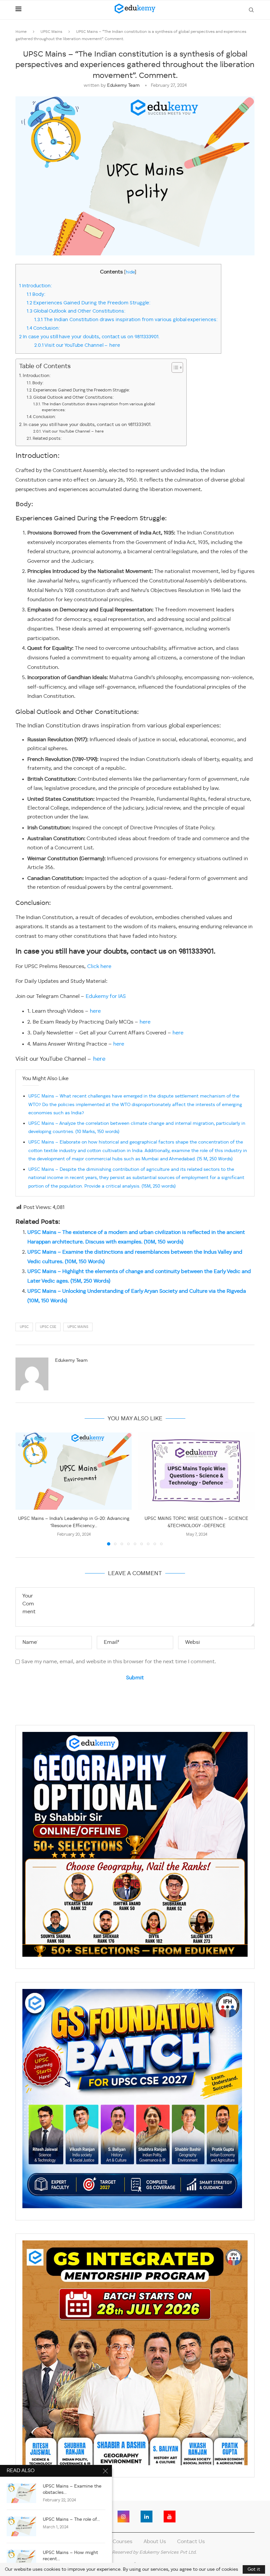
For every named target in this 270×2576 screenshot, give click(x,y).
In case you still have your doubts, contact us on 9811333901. (90, 337)
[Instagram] (123, 2517)
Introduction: (36, 286)
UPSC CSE (48, 1327)
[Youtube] (170, 2517)
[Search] (251, 10)
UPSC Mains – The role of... (71, 2519)
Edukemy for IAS (106, 997)
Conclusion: (43, 328)
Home (21, 32)
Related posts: (47, 439)
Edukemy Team (123, 85)
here (95, 1011)
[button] (24, 1489)
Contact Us (191, 2542)
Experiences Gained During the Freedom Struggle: (89, 303)
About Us (155, 2542)
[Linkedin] (147, 2517)
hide (130, 272)
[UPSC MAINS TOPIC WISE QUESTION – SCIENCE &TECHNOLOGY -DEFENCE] (196, 1471)
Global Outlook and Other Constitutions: (76, 311)
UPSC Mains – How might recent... (70, 2556)
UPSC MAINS (78, 1327)
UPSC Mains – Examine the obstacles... (72, 2489)
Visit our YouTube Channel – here (77, 345)
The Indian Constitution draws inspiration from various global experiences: (126, 320)
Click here (99, 967)
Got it (254, 2569)
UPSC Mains (51, 32)
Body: (36, 295)
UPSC (24, 1327)
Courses (122, 2542)
